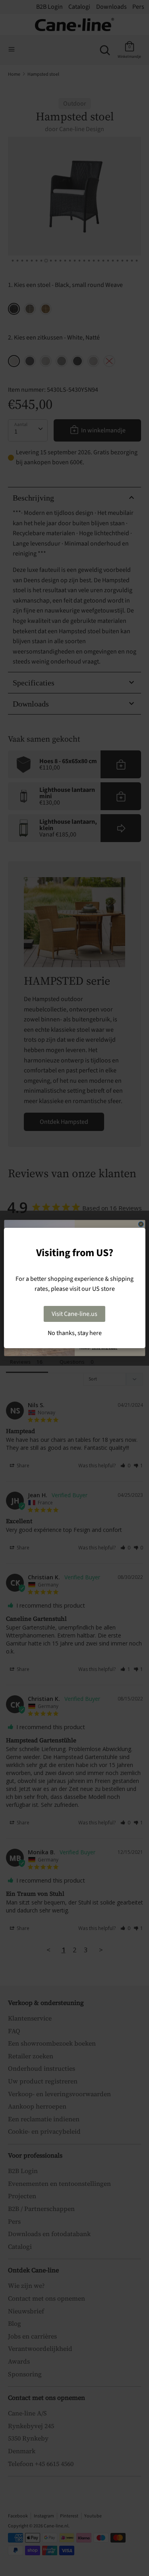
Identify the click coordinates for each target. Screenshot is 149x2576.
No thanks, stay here (75, 1333)
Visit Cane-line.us (74, 1314)
